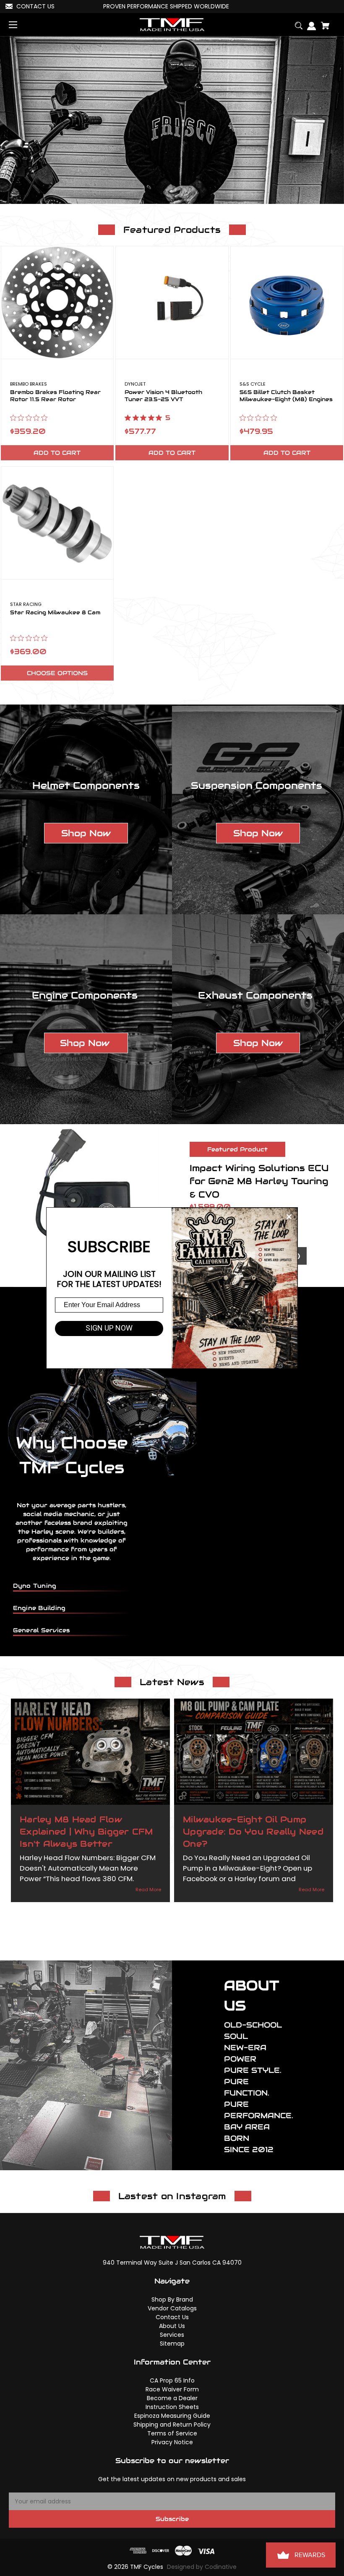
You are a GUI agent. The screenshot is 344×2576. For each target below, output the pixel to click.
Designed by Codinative (202, 2567)
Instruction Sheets (172, 2407)
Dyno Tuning (35, 1586)
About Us (172, 2326)
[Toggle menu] (20, 25)
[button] (86, 833)
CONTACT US (35, 6)
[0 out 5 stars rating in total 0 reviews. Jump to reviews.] (31, 418)
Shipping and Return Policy (172, 2425)
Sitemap (172, 2344)
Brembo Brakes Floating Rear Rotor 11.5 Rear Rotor (55, 396)
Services (172, 2335)
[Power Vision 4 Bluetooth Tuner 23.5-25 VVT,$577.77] (172, 303)
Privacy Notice (172, 2442)
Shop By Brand (172, 2299)
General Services (42, 1630)
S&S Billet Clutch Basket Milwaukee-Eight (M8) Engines (286, 396)
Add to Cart (57, 453)
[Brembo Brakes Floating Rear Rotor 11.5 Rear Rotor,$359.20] (57, 303)
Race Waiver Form (172, 2389)
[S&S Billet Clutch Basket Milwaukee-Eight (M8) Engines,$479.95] (287, 303)
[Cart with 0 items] (323, 22)
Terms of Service (172, 2433)
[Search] (296, 22)
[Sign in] (309, 23)
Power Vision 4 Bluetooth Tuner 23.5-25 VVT (163, 396)
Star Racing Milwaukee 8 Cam (55, 613)
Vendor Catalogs (172, 2308)
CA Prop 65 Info (172, 2380)
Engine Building (39, 1608)
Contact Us (172, 2317)
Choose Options (57, 673)
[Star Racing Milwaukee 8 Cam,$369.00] (57, 523)
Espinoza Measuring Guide (172, 2416)
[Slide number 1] (172, 120)
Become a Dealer (172, 2398)
